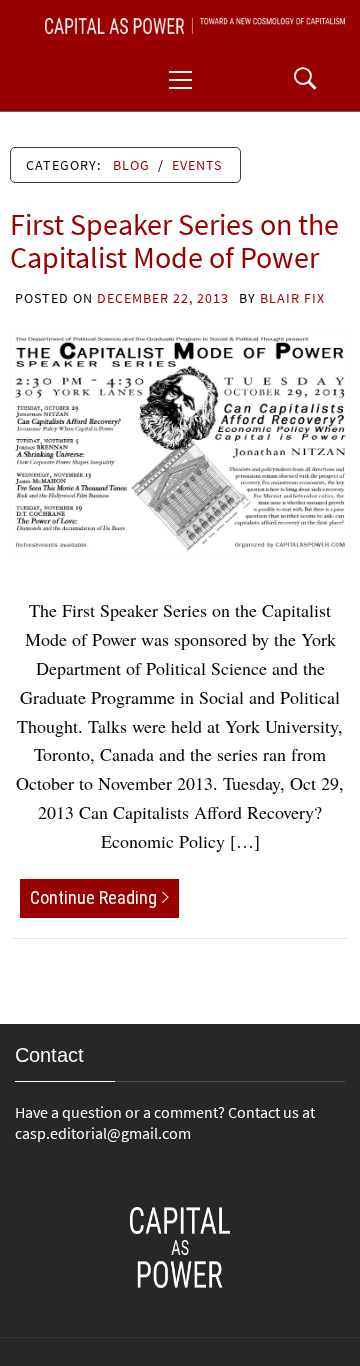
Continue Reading (93, 897)
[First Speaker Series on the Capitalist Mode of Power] (180, 440)
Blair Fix (292, 298)
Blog (131, 165)
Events (197, 165)
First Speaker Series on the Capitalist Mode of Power (174, 240)
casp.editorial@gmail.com (103, 1133)
